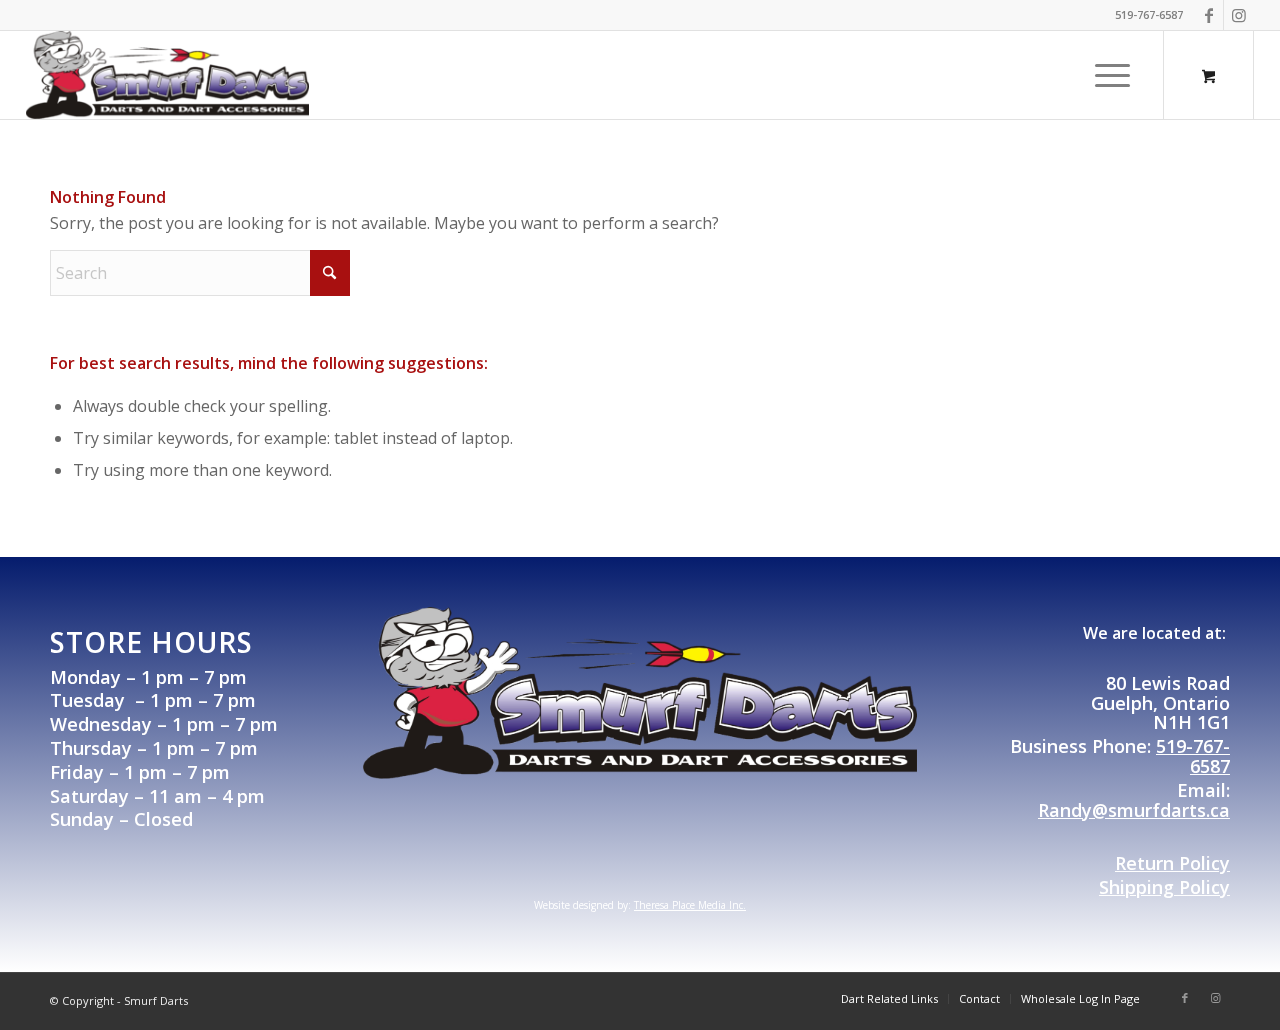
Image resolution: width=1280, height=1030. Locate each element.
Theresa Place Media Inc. (690, 905)
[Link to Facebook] (1208, 15)
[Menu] (1106, 75)
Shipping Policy (1164, 887)
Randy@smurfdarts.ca (1134, 810)
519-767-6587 (1193, 756)
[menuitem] (1112, 75)
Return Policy (1172, 863)
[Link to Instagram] (1239, 15)
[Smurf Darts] (168, 75)
